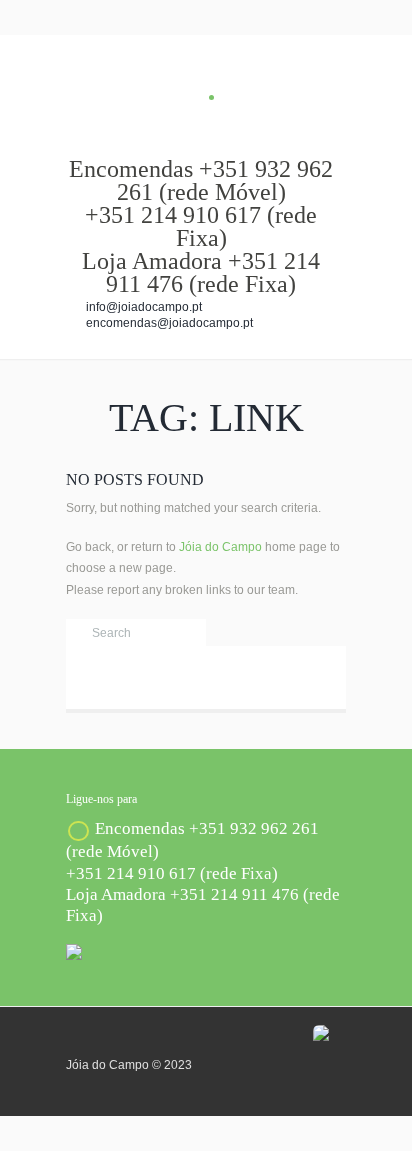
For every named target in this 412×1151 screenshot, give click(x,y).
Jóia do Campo (220, 547)
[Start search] (78, 633)
